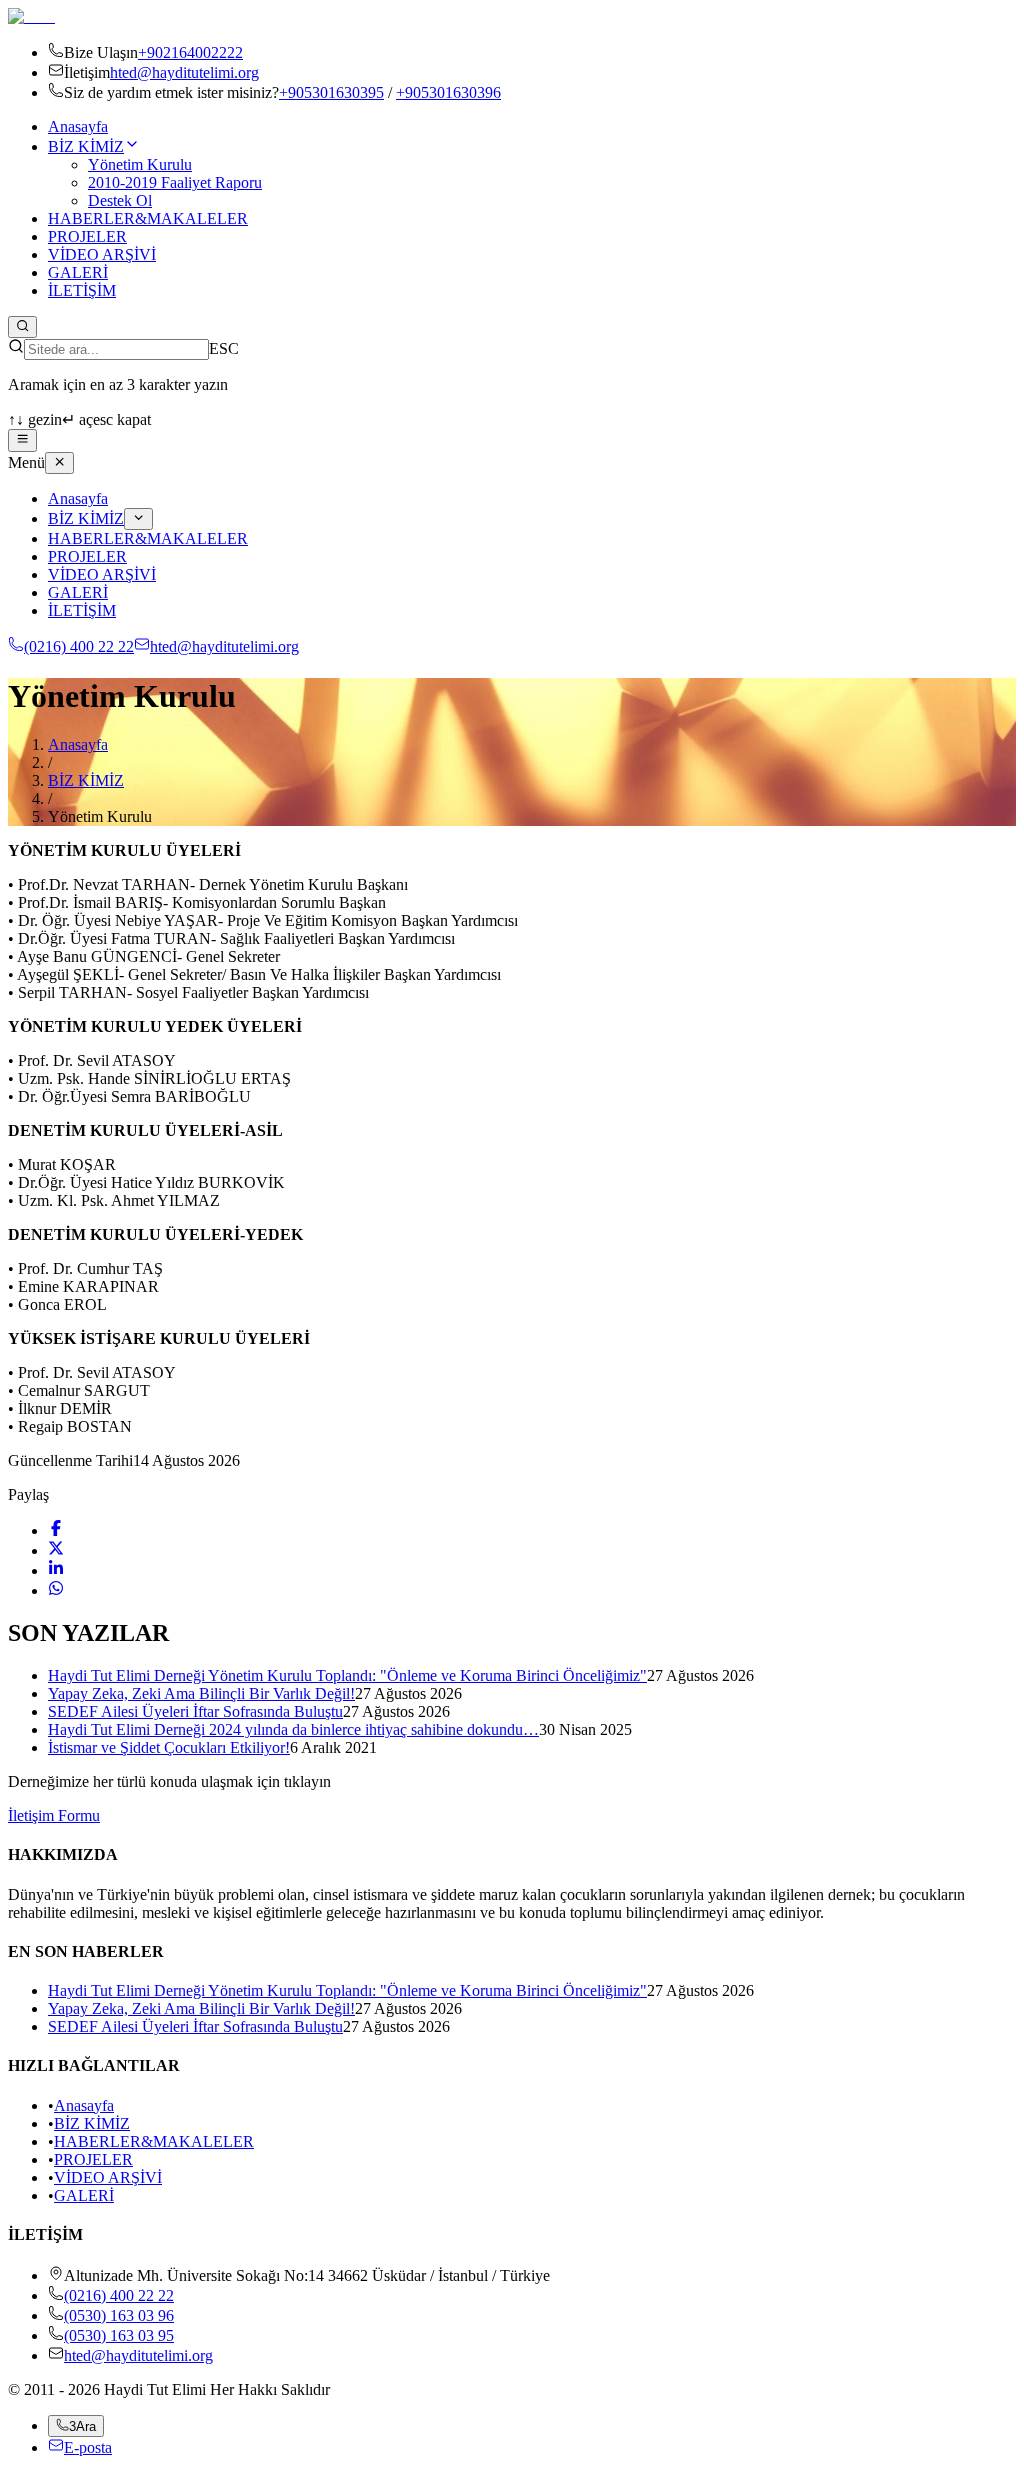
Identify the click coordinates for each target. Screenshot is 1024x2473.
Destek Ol (120, 200)
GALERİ (78, 272)
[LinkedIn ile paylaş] (56, 1570)
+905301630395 (331, 92)
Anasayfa (78, 126)
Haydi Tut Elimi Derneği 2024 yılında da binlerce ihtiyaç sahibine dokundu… (293, 1729)
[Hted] (31, 16)
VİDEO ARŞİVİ (102, 254)
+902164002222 (190, 52)
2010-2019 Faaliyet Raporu (175, 182)
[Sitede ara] (22, 327)
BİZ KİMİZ (86, 146)
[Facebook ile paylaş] (56, 1530)
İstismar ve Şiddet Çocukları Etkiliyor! (169, 1747)
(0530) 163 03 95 (119, 2335)
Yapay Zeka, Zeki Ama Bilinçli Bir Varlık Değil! (201, 1693)
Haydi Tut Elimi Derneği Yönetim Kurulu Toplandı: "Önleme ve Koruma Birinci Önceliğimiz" (347, 1675)
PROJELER (87, 236)
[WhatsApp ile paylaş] (56, 1590)
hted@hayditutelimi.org (184, 72)
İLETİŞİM (82, 290)
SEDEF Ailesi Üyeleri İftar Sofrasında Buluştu (195, 1711)
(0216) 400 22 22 (79, 646)
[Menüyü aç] (22, 440)
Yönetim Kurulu (140, 164)
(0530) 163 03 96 (119, 2315)
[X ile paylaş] (56, 1550)
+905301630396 (448, 92)
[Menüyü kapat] (59, 463)
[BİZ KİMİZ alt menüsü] (138, 519)
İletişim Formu (54, 1815)
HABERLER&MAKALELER (148, 218)
